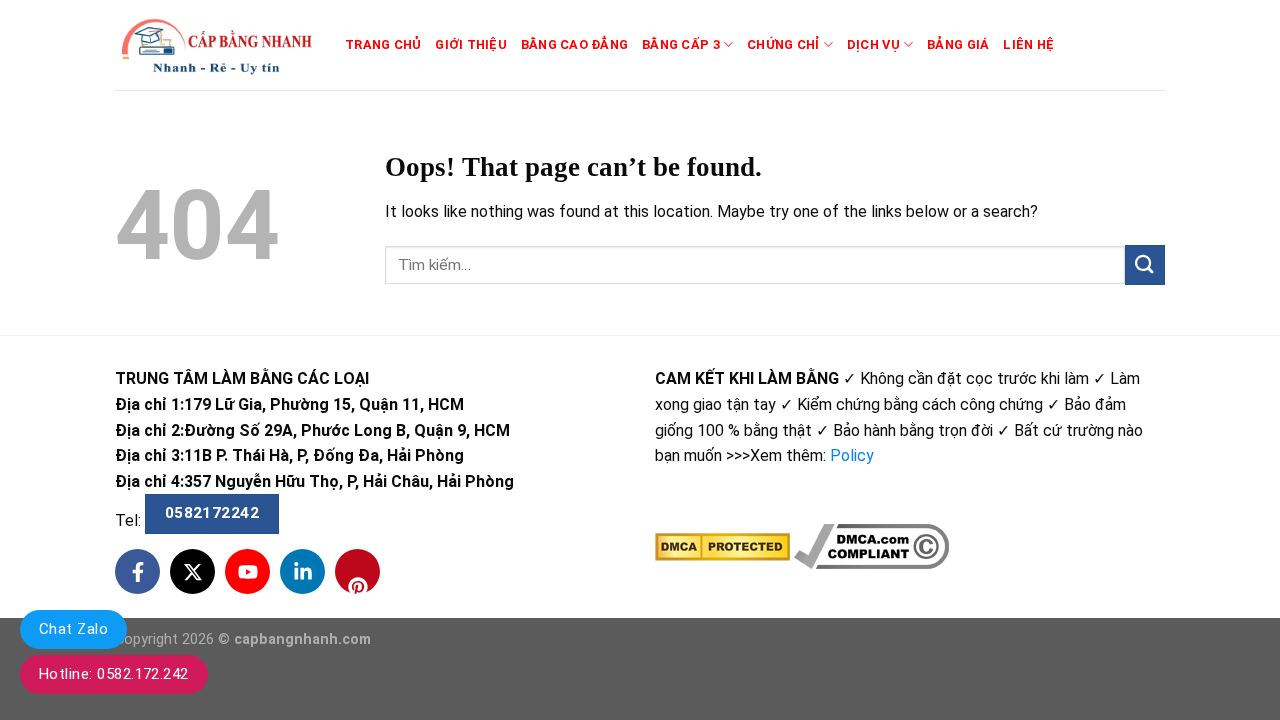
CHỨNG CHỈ (783, 44)
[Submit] (1145, 264)
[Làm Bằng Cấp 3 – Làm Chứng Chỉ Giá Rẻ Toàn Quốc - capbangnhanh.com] (215, 45)
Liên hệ (1028, 44)
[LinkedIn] (302, 571)
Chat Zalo (73, 629)
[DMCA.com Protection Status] (722, 545)
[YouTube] (247, 571)
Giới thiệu (471, 44)
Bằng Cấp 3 (681, 44)
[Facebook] (137, 571)
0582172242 (212, 513)
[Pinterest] (357, 571)
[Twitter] (192, 571)
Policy (852, 455)
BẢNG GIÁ (958, 44)
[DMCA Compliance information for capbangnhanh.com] (871, 545)
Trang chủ (383, 44)
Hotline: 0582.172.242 (114, 674)
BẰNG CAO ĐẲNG (574, 44)
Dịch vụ (873, 44)
